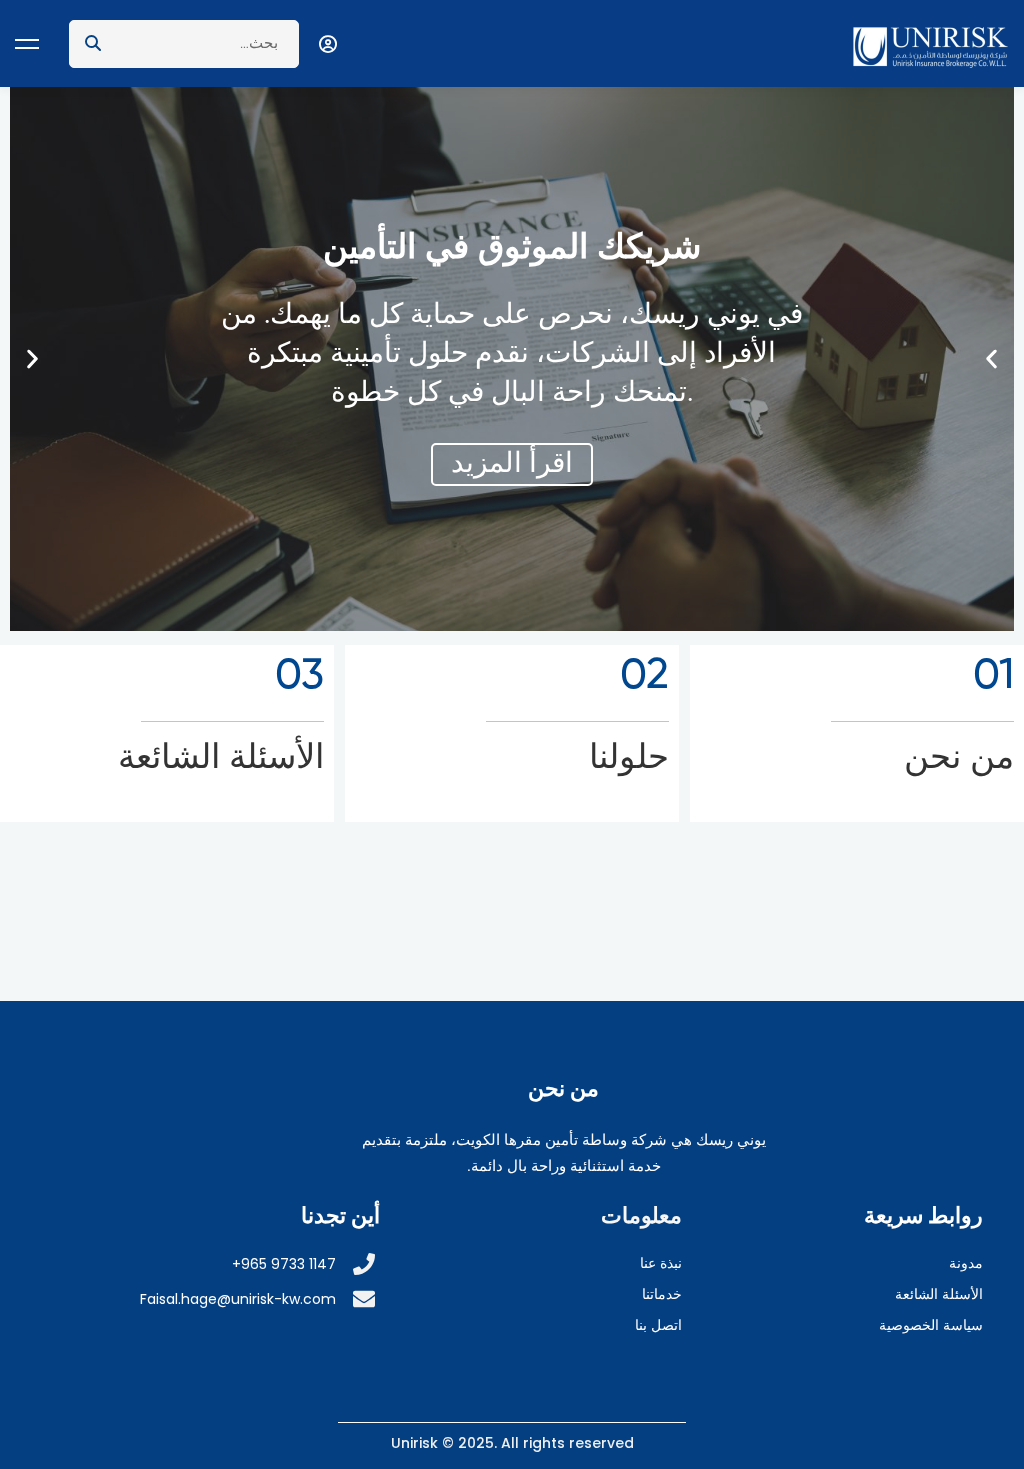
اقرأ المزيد (512, 464)
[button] (991, 359)
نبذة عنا (661, 1263)
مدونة (966, 1263)
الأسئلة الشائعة (939, 1294)
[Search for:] (184, 43)
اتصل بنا (658, 1325)
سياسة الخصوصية (931, 1325)
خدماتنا (662, 1294)
